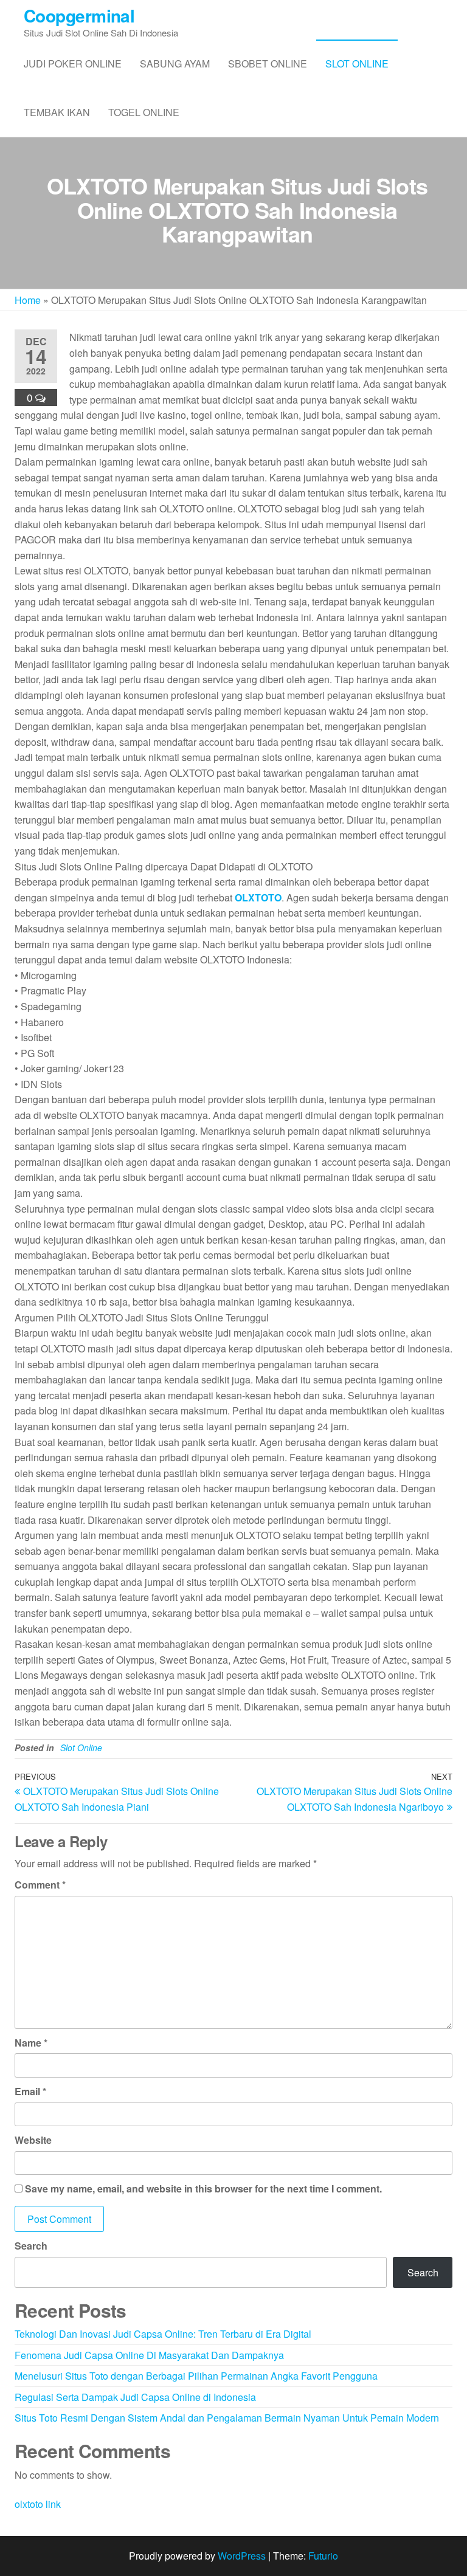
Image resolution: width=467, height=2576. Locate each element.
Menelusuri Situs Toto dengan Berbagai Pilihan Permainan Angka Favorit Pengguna (196, 2376)
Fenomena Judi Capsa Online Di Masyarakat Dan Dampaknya (149, 2355)
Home (28, 300)
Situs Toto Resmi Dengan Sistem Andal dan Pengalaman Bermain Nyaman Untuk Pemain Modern (227, 2418)
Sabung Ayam (175, 64)
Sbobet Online (268, 64)
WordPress (242, 2556)
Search (31, 2246)
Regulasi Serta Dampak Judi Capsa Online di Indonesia (135, 2397)
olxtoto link (38, 2504)
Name (31, 2043)
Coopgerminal (79, 15)
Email (30, 2091)
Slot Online (357, 64)
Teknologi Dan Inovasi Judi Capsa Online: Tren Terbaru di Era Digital (163, 2334)
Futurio (323, 2556)
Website (33, 2140)
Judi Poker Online (73, 64)
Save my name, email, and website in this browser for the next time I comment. (203, 2189)
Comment (40, 1885)
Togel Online (144, 112)
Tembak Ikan (57, 112)
